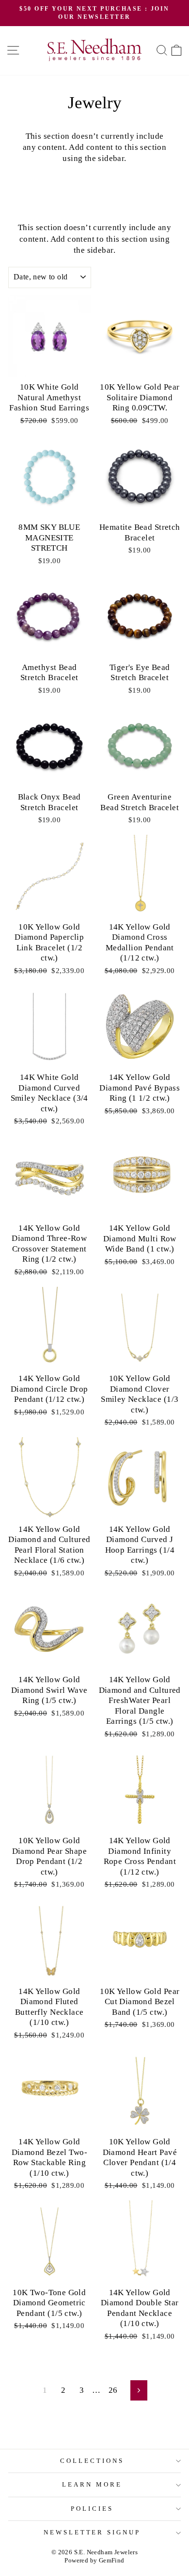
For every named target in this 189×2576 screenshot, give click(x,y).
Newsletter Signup (92, 2532)
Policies (92, 2509)
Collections (92, 2461)
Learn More (92, 2484)
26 (113, 2390)
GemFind (112, 2561)
